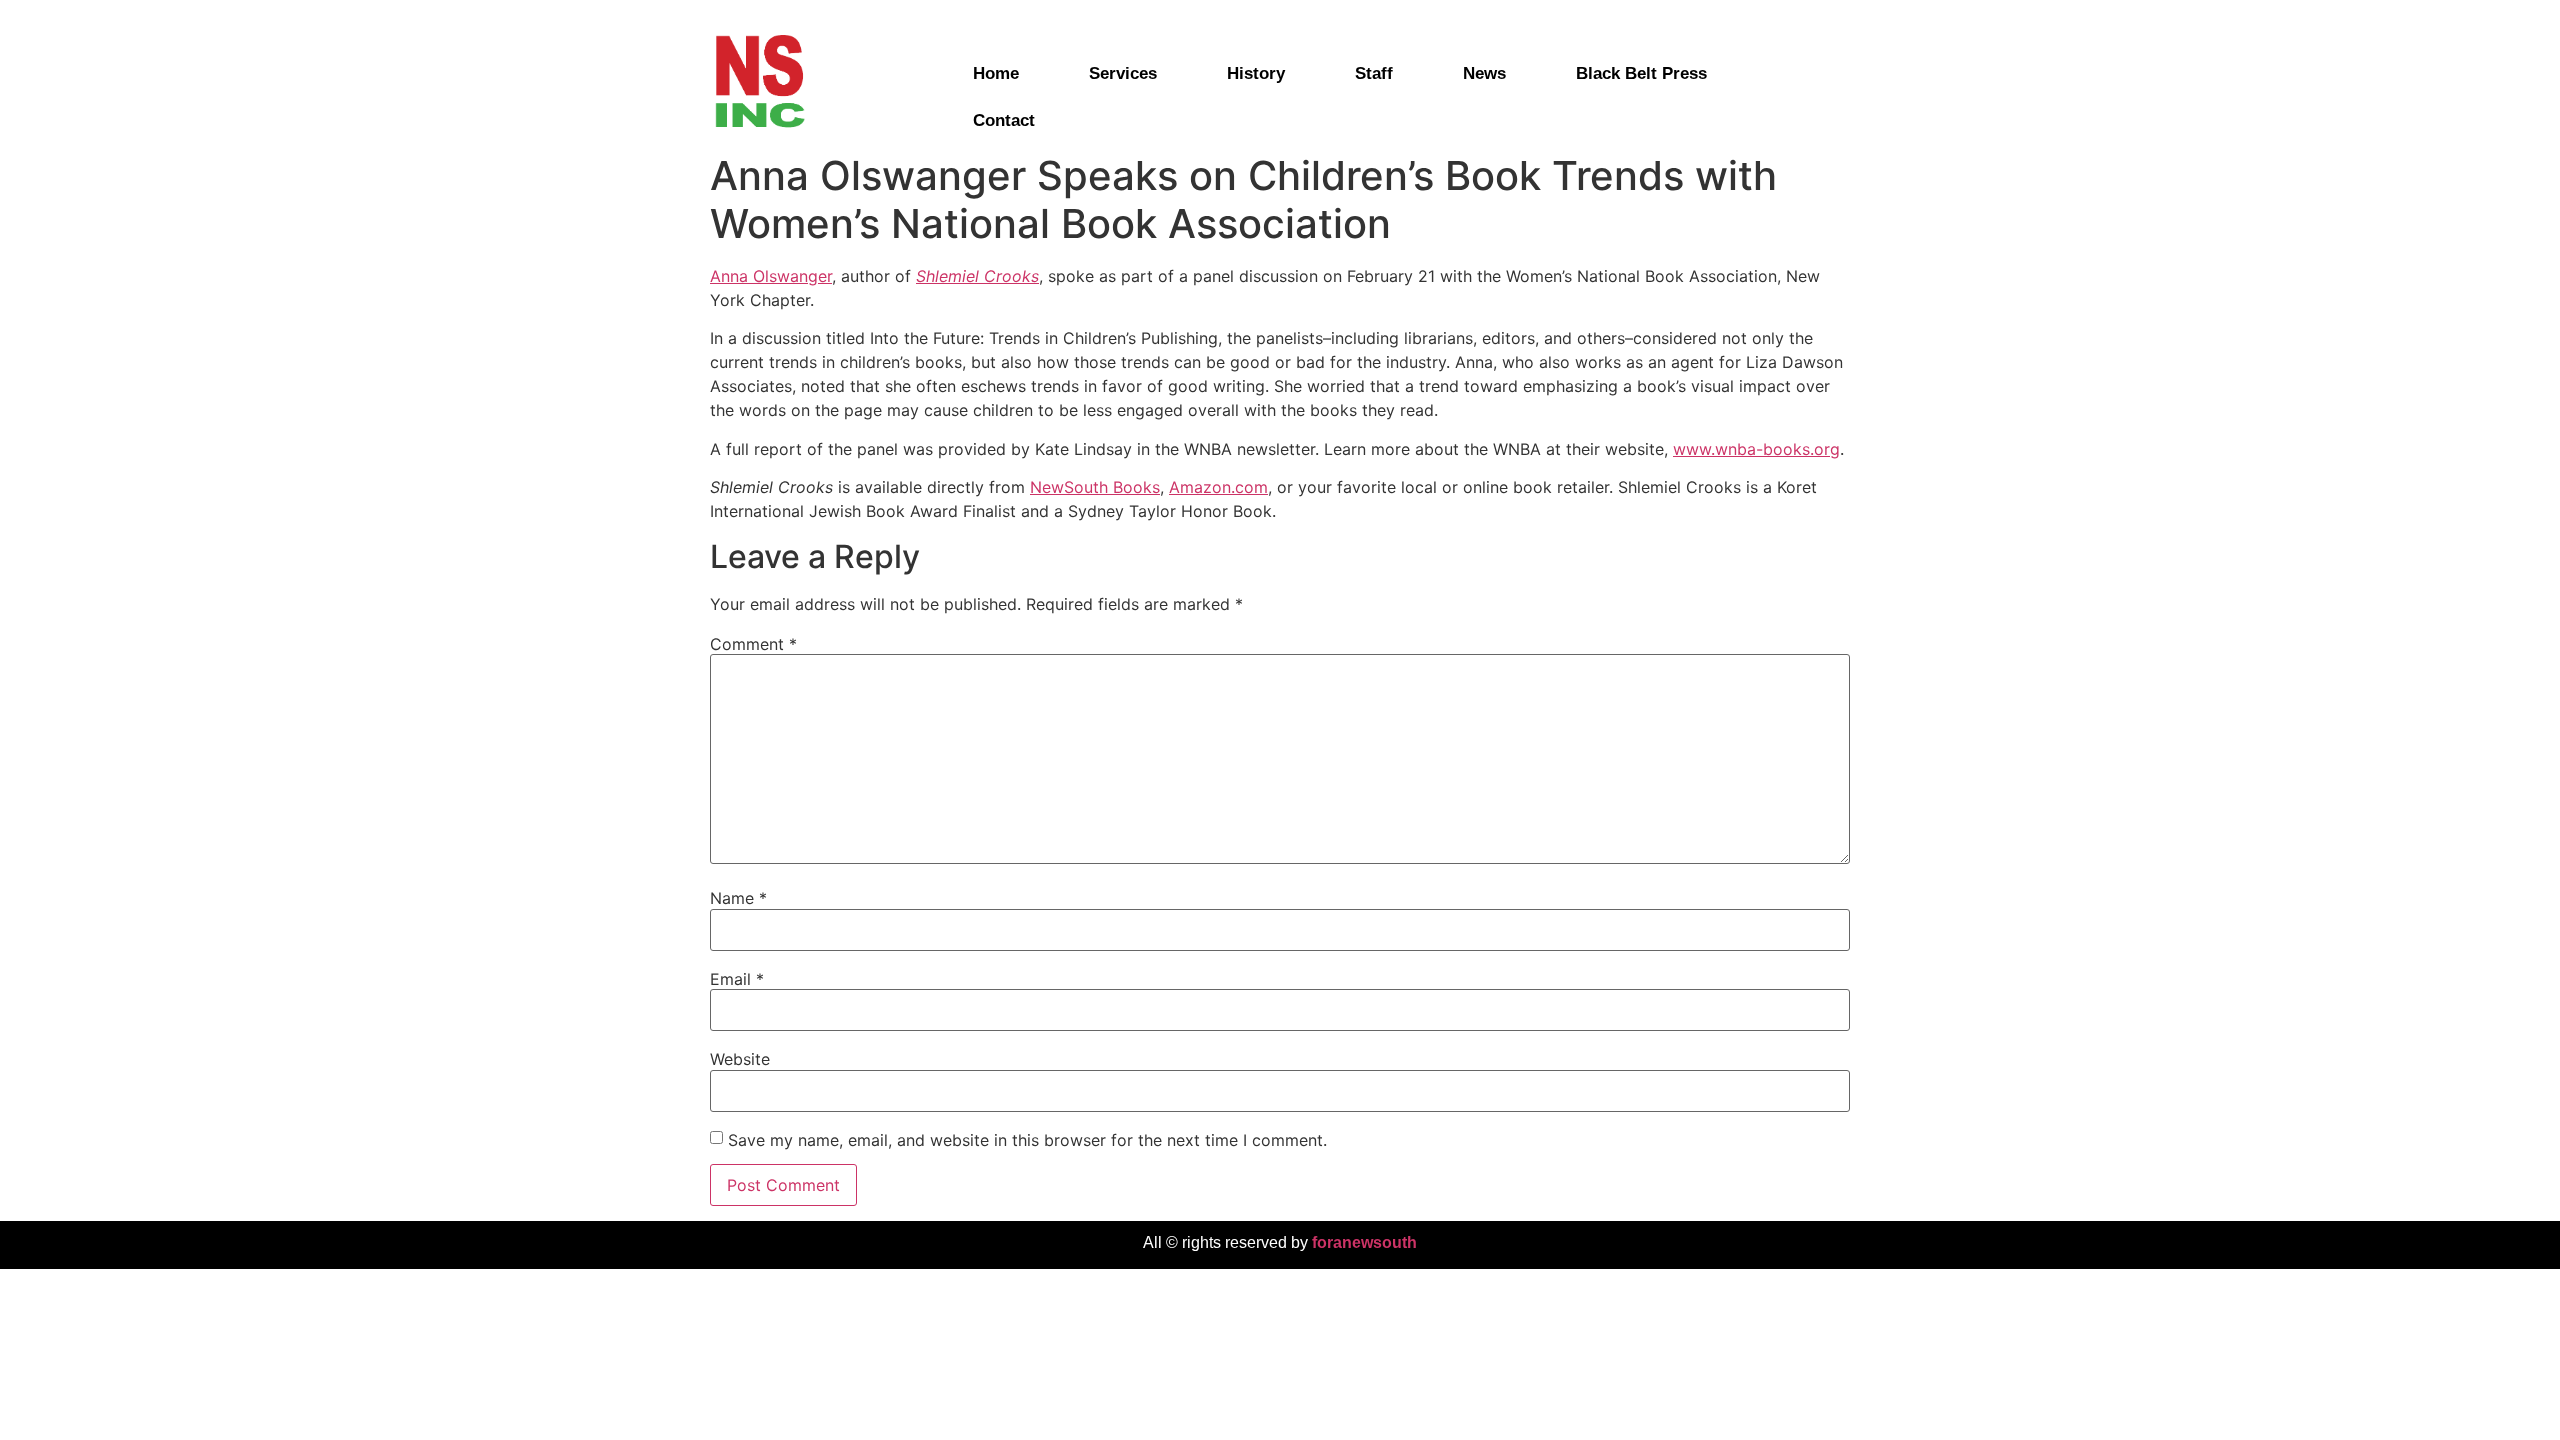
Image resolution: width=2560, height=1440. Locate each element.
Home (996, 73)
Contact (1004, 120)
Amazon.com (1218, 487)
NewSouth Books (1095, 487)
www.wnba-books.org (1756, 449)
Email (737, 979)
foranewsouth (1364, 1242)
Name (738, 898)
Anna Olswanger (771, 276)
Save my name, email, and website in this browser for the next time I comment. (1027, 1140)
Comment (753, 644)
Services (1123, 73)
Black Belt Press (1641, 73)
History (1256, 73)
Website (740, 1059)
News (1484, 73)
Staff (1374, 73)
